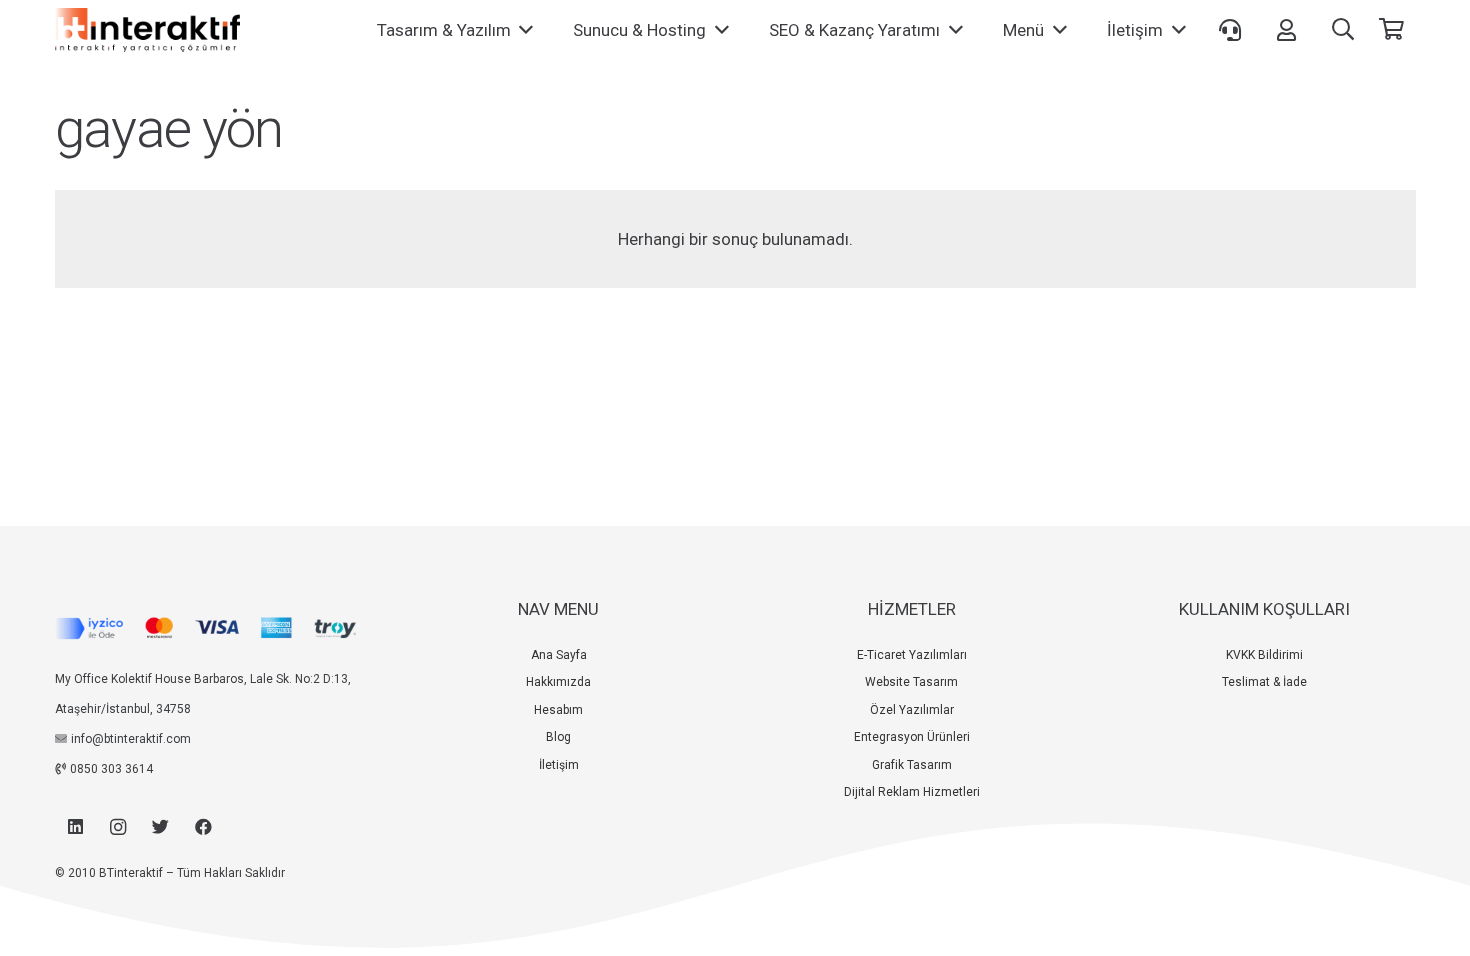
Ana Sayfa (559, 655)
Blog (558, 737)
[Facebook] (203, 827)
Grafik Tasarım (912, 765)
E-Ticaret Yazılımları (912, 655)
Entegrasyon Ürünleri (912, 737)
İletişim (559, 765)
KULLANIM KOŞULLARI (1264, 609)
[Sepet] (1391, 30)
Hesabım (558, 710)
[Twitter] (161, 827)
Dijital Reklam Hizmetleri (912, 792)
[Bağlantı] (147, 30)
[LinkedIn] (76, 827)
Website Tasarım (911, 682)
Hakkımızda (558, 682)
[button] (1343, 30)
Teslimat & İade (1264, 682)
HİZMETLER (912, 609)
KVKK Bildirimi (1264, 655)
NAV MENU (558, 609)
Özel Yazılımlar (912, 710)
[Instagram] (118, 827)
